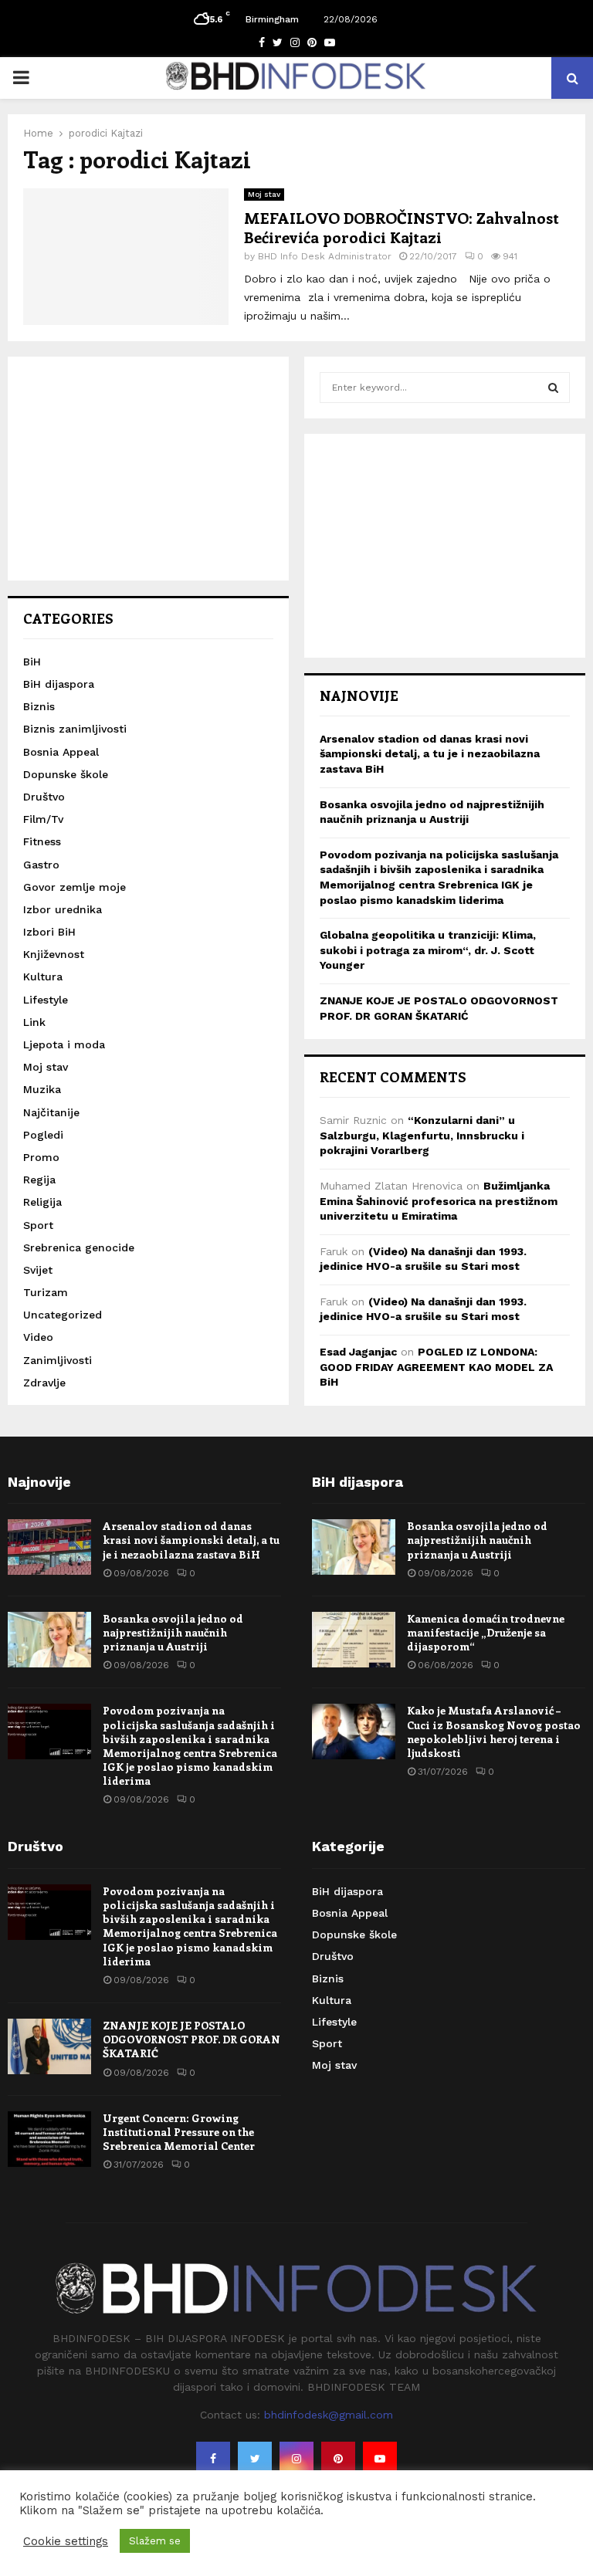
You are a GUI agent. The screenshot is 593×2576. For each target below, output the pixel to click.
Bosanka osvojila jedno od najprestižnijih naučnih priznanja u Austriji (173, 1632)
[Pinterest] (338, 2459)
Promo (41, 1157)
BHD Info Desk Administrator (325, 256)
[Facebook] (213, 2459)
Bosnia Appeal (61, 752)
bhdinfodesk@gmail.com (329, 2415)
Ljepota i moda (64, 1044)
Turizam (46, 1292)
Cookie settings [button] (66, 2541)
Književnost (54, 954)
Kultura (43, 977)
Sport (38, 1225)
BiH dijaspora (59, 684)
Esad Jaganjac (358, 1352)
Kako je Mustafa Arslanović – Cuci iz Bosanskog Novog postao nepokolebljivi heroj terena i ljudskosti (494, 1731)
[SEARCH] (553, 388)
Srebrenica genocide (79, 1247)
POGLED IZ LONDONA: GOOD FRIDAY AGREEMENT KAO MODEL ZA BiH (436, 1367)
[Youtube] (380, 2459)
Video (38, 1337)
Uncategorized (63, 1315)
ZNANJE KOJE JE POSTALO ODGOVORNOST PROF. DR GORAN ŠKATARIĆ (191, 2039)
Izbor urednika (63, 909)
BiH (32, 662)
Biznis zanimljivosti (75, 729)
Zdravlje (44, 1383)
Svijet (38, 1270)
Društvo (44, 797)
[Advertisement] (148, 469)
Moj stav (264, 194)
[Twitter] (255, 2459)
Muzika (42, 1089)
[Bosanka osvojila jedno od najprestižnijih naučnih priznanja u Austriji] (49, 1640)
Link (34, 1022)
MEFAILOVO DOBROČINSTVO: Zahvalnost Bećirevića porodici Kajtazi (402, 227)
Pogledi (43, 1135)
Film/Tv (43, 819)
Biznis (39, 706)
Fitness (42, 841)
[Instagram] (296, 2459)
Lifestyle (46, 1000)
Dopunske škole (66, 774)
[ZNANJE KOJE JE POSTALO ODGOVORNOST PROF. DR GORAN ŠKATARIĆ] (49, 2046)
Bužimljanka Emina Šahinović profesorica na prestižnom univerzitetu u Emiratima (439, 1201)
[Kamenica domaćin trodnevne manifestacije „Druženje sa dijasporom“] (354, 1640)
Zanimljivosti (58, 1360)
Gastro (41, 865)
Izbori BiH (49, 932)
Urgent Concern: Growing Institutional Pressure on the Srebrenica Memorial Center (179, 2132)
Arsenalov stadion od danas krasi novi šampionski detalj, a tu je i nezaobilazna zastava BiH (430, 754)
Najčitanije (51, 1112)
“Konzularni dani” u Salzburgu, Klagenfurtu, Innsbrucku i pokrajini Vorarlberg (422, 1135)
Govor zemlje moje (75, 887)
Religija (42, 1202)
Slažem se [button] (155, 2541)
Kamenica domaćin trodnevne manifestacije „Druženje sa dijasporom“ (486, 1632)
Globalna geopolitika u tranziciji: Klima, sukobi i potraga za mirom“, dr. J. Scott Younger (428, 950)
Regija (39, 1180)
